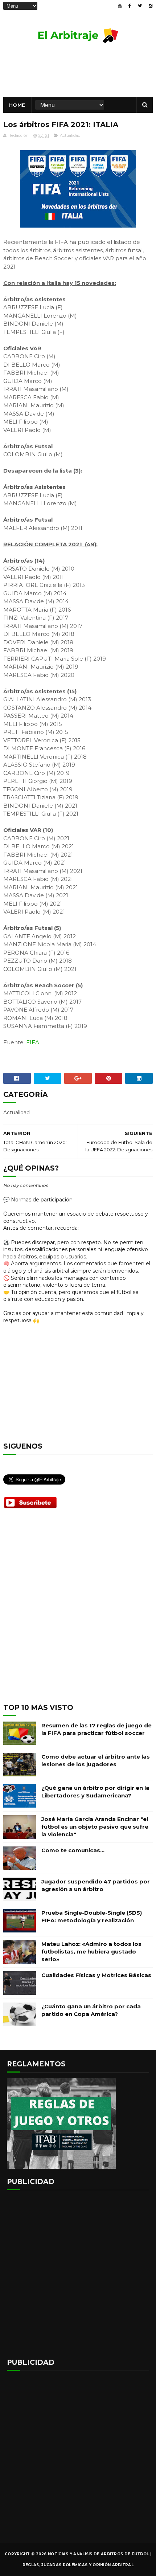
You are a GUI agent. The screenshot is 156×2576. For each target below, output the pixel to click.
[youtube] (120, 6)
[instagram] (151, 6)
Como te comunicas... (73, 1850)
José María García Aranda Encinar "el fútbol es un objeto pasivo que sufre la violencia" (95, 1827)
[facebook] (130, 6)
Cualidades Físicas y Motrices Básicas (96, 1975)
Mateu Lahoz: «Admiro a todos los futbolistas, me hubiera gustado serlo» (91, 1952)
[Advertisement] (78, 1612)
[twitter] (140, 6)
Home (17, 105)
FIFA (33, 1042)
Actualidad (70, 135)
